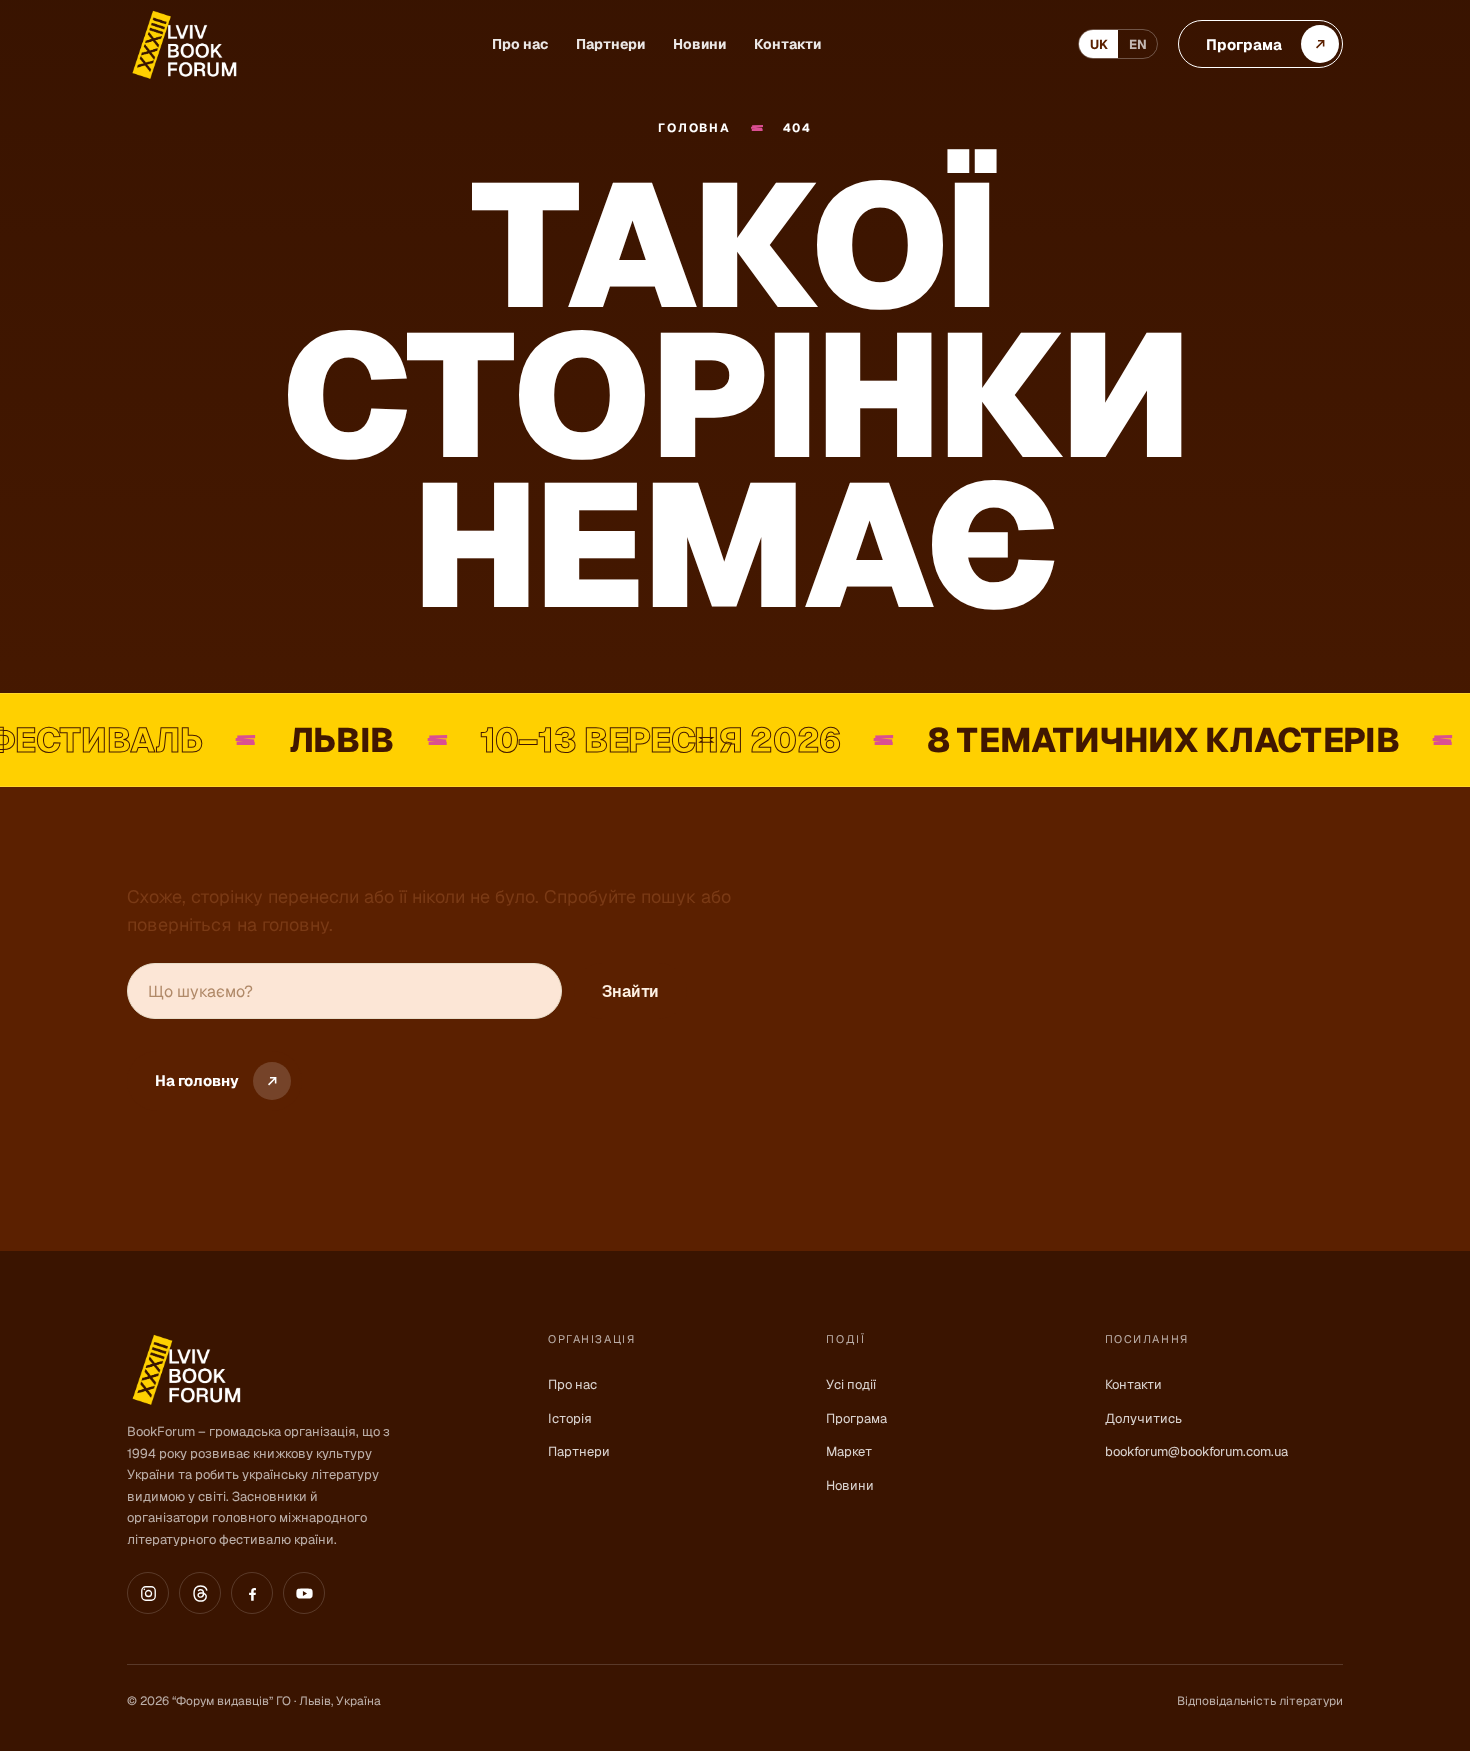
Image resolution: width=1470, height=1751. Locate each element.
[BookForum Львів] (183, 44)
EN (1138, 44)
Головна (694, 128)
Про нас (520, 44)
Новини (699, 44)
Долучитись (1143, 1418)
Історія (570, 1418)
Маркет (849, 1451)
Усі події (851, 1384)
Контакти (787, 44)
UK (1099, 44)
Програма (856, 1418)
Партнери (610, 44)
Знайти (630, 991)
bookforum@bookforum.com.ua (1196, 1451)
